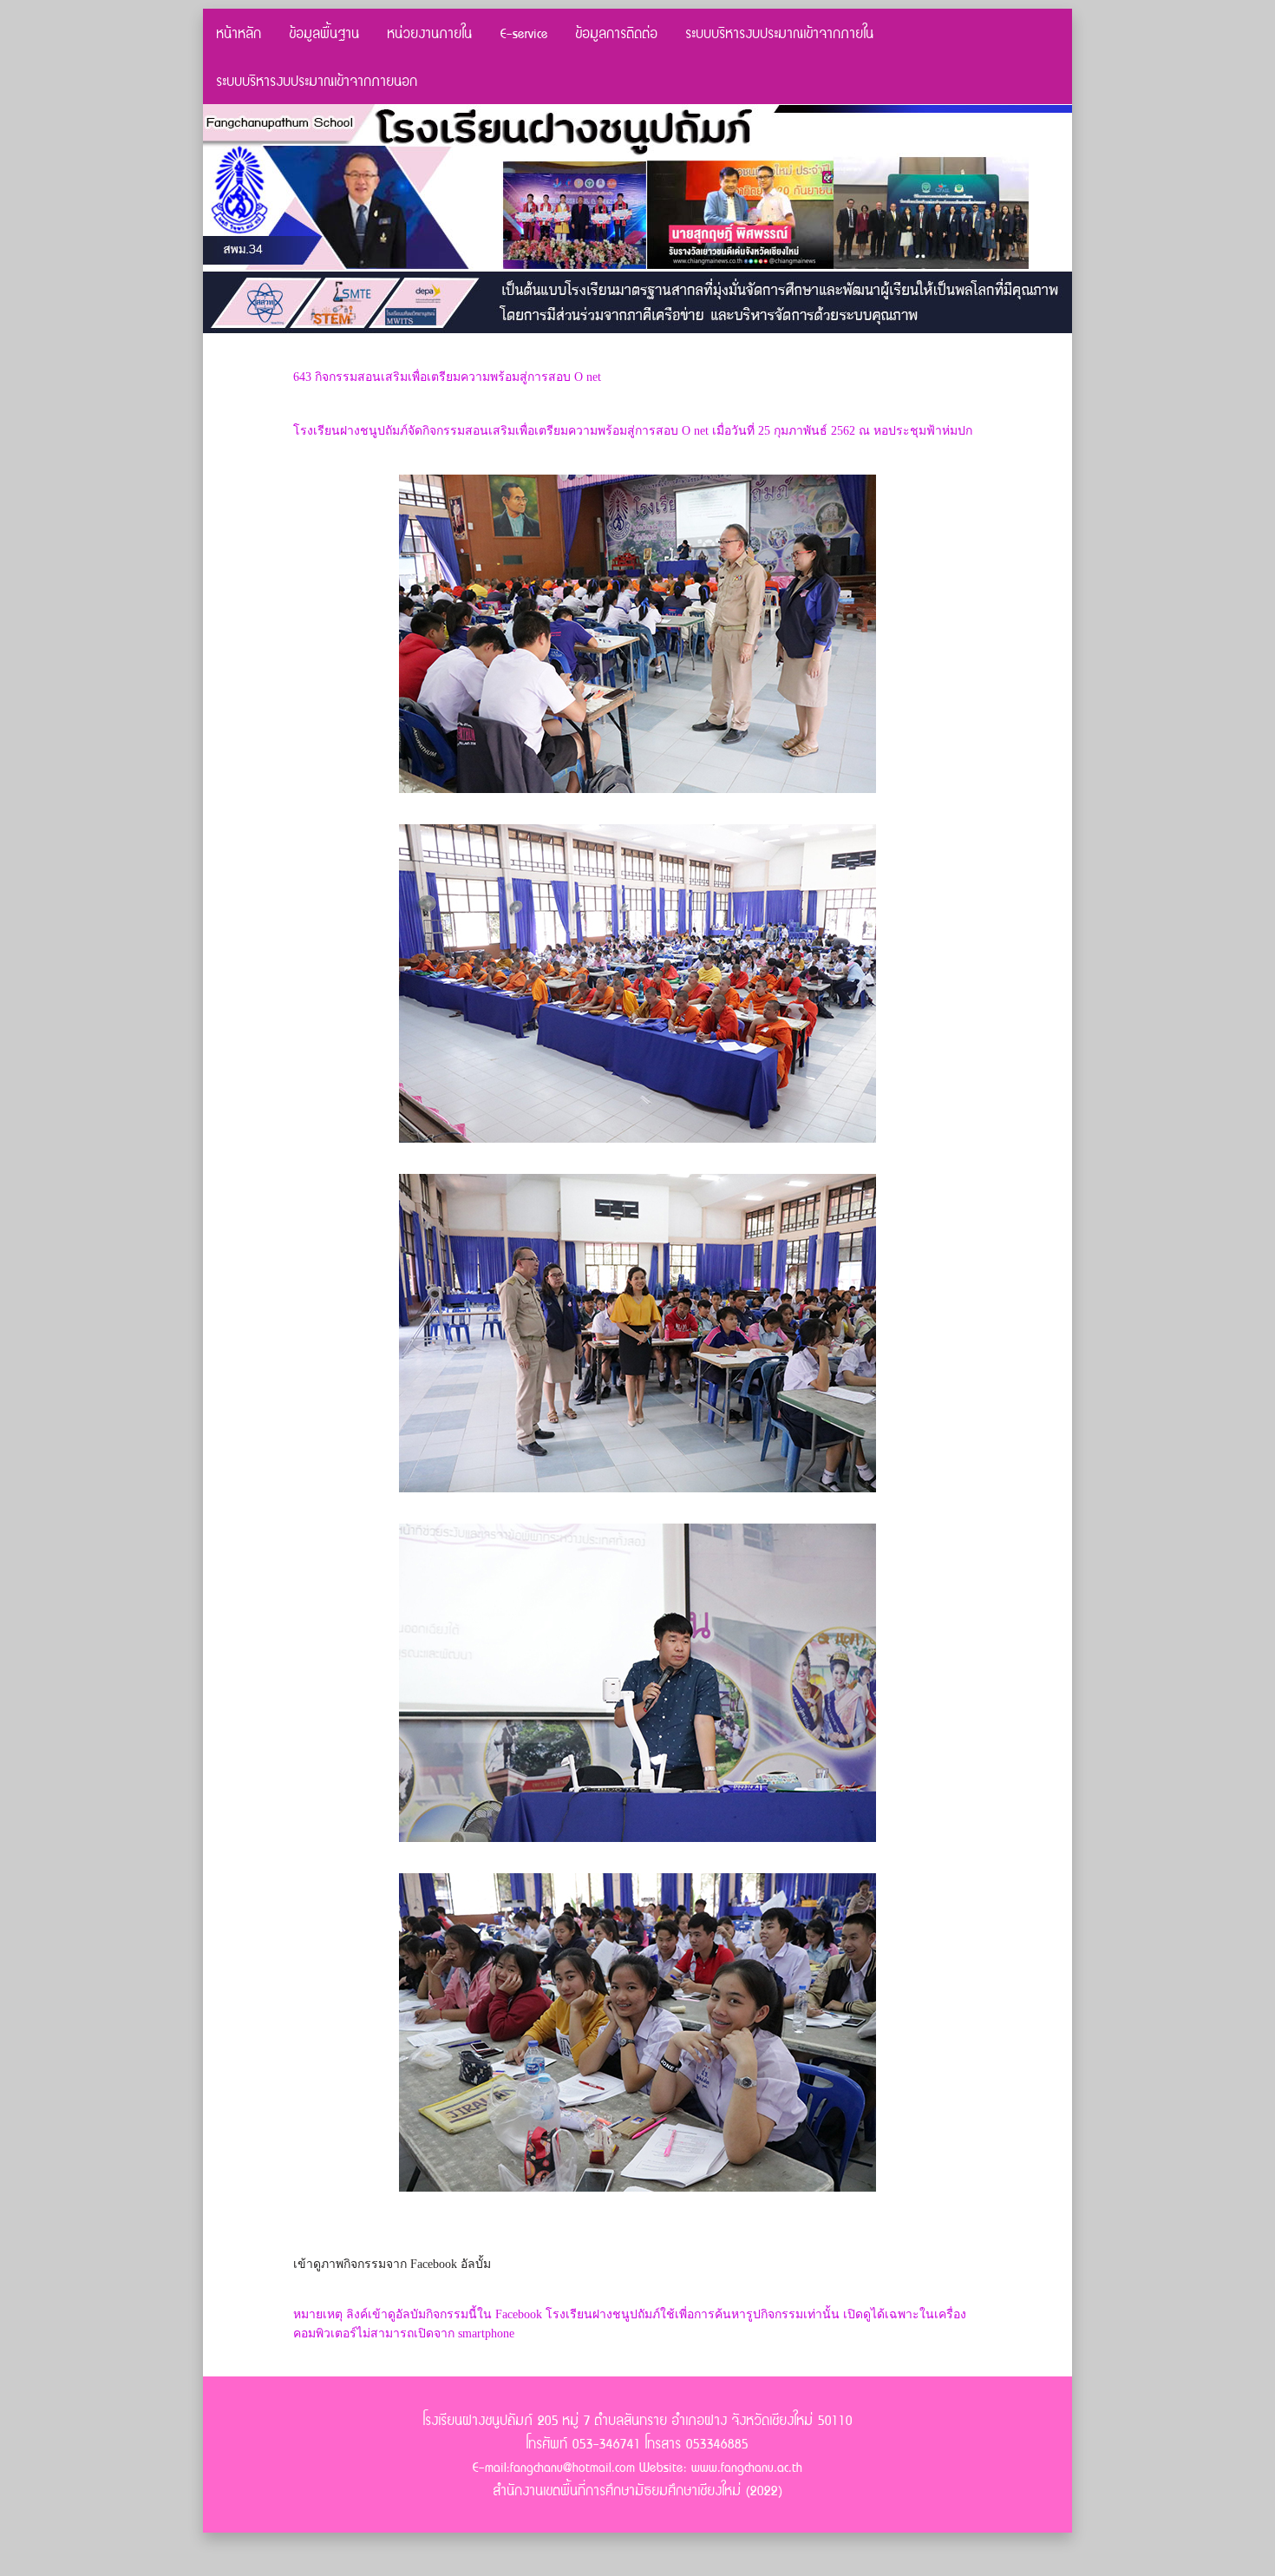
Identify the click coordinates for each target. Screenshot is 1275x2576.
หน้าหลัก (239, 33)
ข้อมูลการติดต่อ (617, 33)
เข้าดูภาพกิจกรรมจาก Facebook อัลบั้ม (392, 2264)
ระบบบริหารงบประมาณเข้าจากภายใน (780, 33)
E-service (524, 33)
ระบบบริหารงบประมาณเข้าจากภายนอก (317, 80)
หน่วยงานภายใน (430, 33)
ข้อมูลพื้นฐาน (325, 33)
